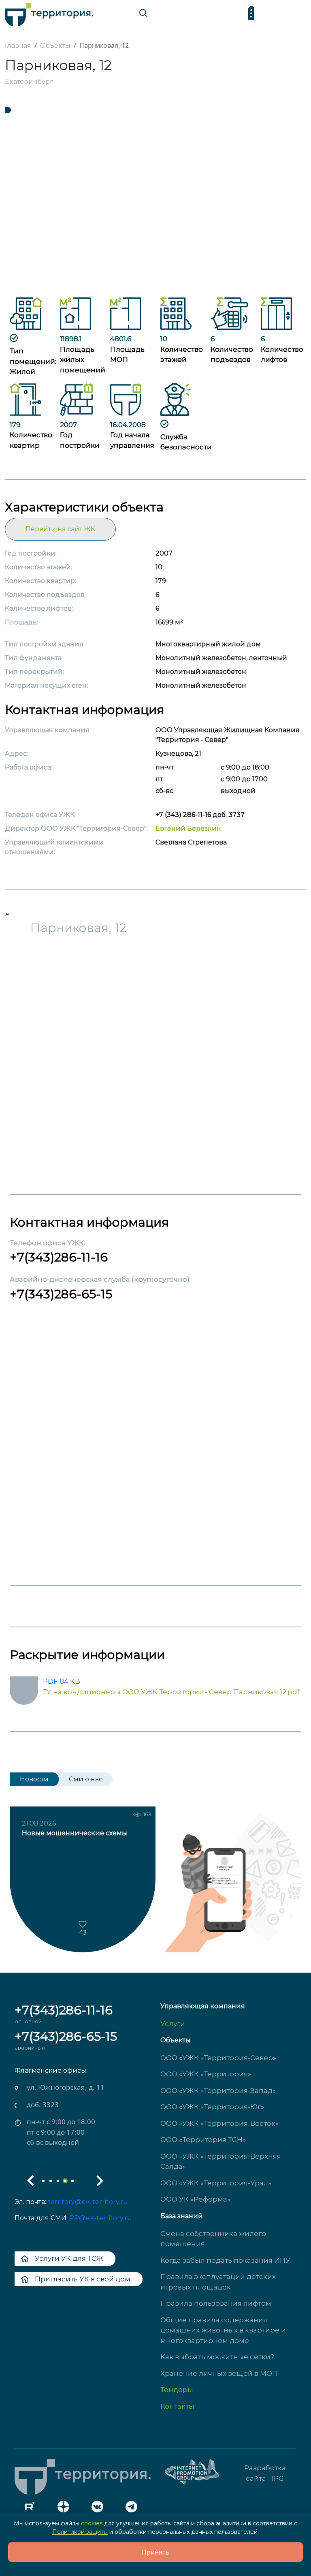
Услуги (173, 2024)
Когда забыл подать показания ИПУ (225, 2260)
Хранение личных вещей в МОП (219, 2373)
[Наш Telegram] (134, 2509)
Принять (156, 2552)
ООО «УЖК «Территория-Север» (218, 2058)
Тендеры (177, 2390)
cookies (92, 2523)
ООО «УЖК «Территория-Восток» (219, 2123)
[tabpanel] (155, 202)
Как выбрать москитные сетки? (217, 2357)
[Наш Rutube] (32, 2509)
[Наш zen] (66, 2509)
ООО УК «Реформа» (195, 2199)
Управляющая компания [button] (203, 2006)
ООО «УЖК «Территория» (206, 2074)
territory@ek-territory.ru (88, 2202)
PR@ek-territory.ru (101, 2218)
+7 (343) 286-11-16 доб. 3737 (200, 815)
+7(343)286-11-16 (59, 1257)
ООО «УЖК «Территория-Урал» (216, 2183)
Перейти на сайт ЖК (60, 529)
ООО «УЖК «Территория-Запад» (218, 2091)
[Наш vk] (100, 2509)
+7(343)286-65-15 (61, 1294)
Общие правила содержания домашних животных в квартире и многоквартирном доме (223, 2330)
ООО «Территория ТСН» (203, 2140)
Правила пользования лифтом (216, 2303)
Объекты (176, 2040)
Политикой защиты (80, 2532)
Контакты (177, 2406)
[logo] (49, 13)
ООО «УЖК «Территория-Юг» (212, 2107)
